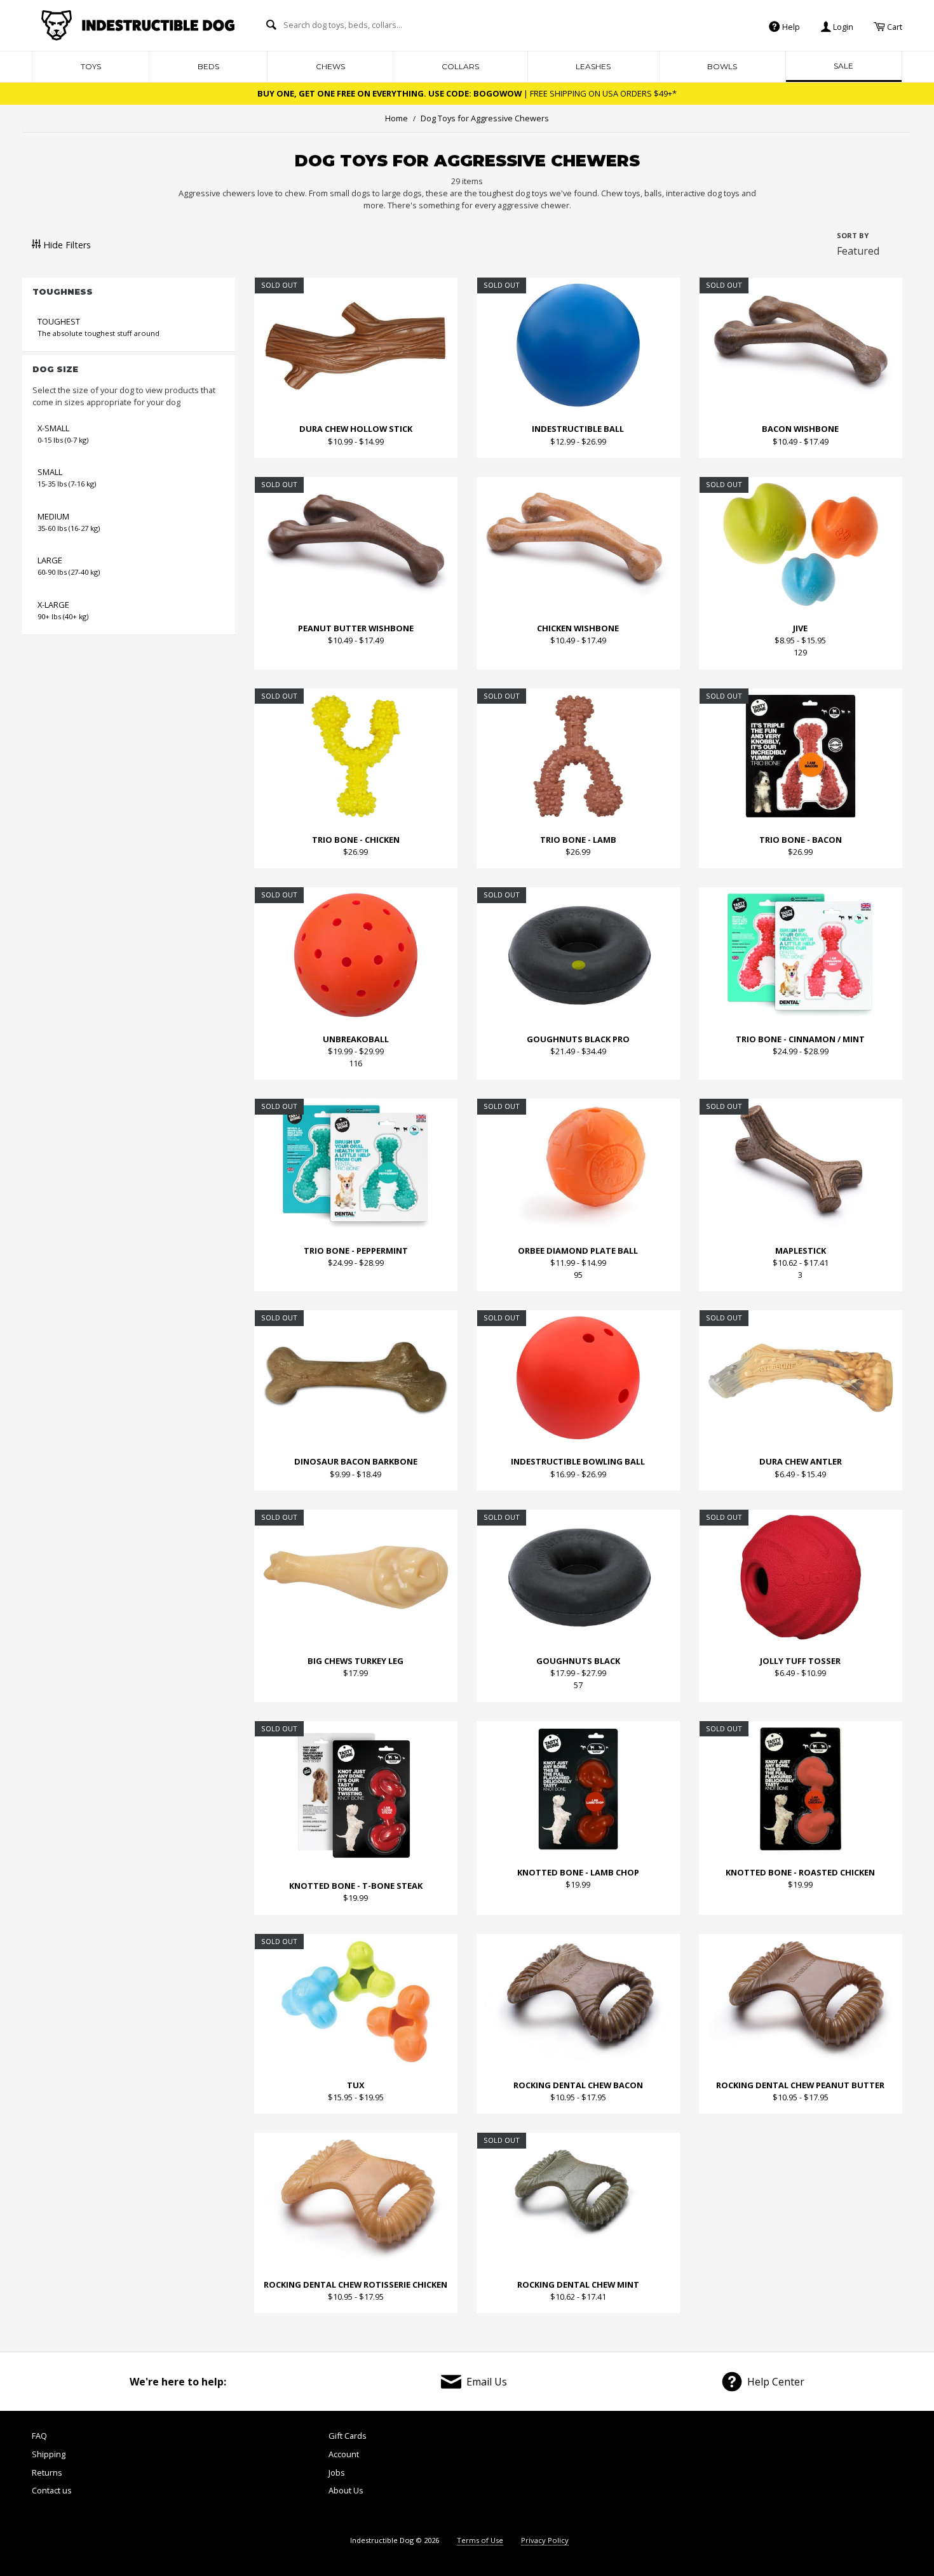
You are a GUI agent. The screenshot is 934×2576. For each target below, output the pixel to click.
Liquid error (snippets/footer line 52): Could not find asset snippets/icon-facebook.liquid (660, 2476)
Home (396, 118)
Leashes (593, 66)
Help (790, 26)
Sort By (853, 235)
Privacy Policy (545, 2540)
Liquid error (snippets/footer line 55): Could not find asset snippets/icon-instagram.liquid (867, 2476)
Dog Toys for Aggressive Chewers (481, 118)
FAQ (39, 2436)
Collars (460, 66)
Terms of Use (480, 2540)
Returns (47, 2472)
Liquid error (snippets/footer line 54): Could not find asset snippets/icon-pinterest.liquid (797, 2476)
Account (344, 2454)
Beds (208, 66)
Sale (843, 66)
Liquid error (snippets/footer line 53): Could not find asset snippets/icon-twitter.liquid (728, 2476)
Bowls (722, 66)
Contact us (52, 2490)
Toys (91, 66)
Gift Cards (348, 2436)
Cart (894, 26)
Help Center (776, 2382)
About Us (346, 2490)
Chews (330, 66)
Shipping (49, 2454)
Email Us (487, 2382)
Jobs (337, 2472)
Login (842, 26)
